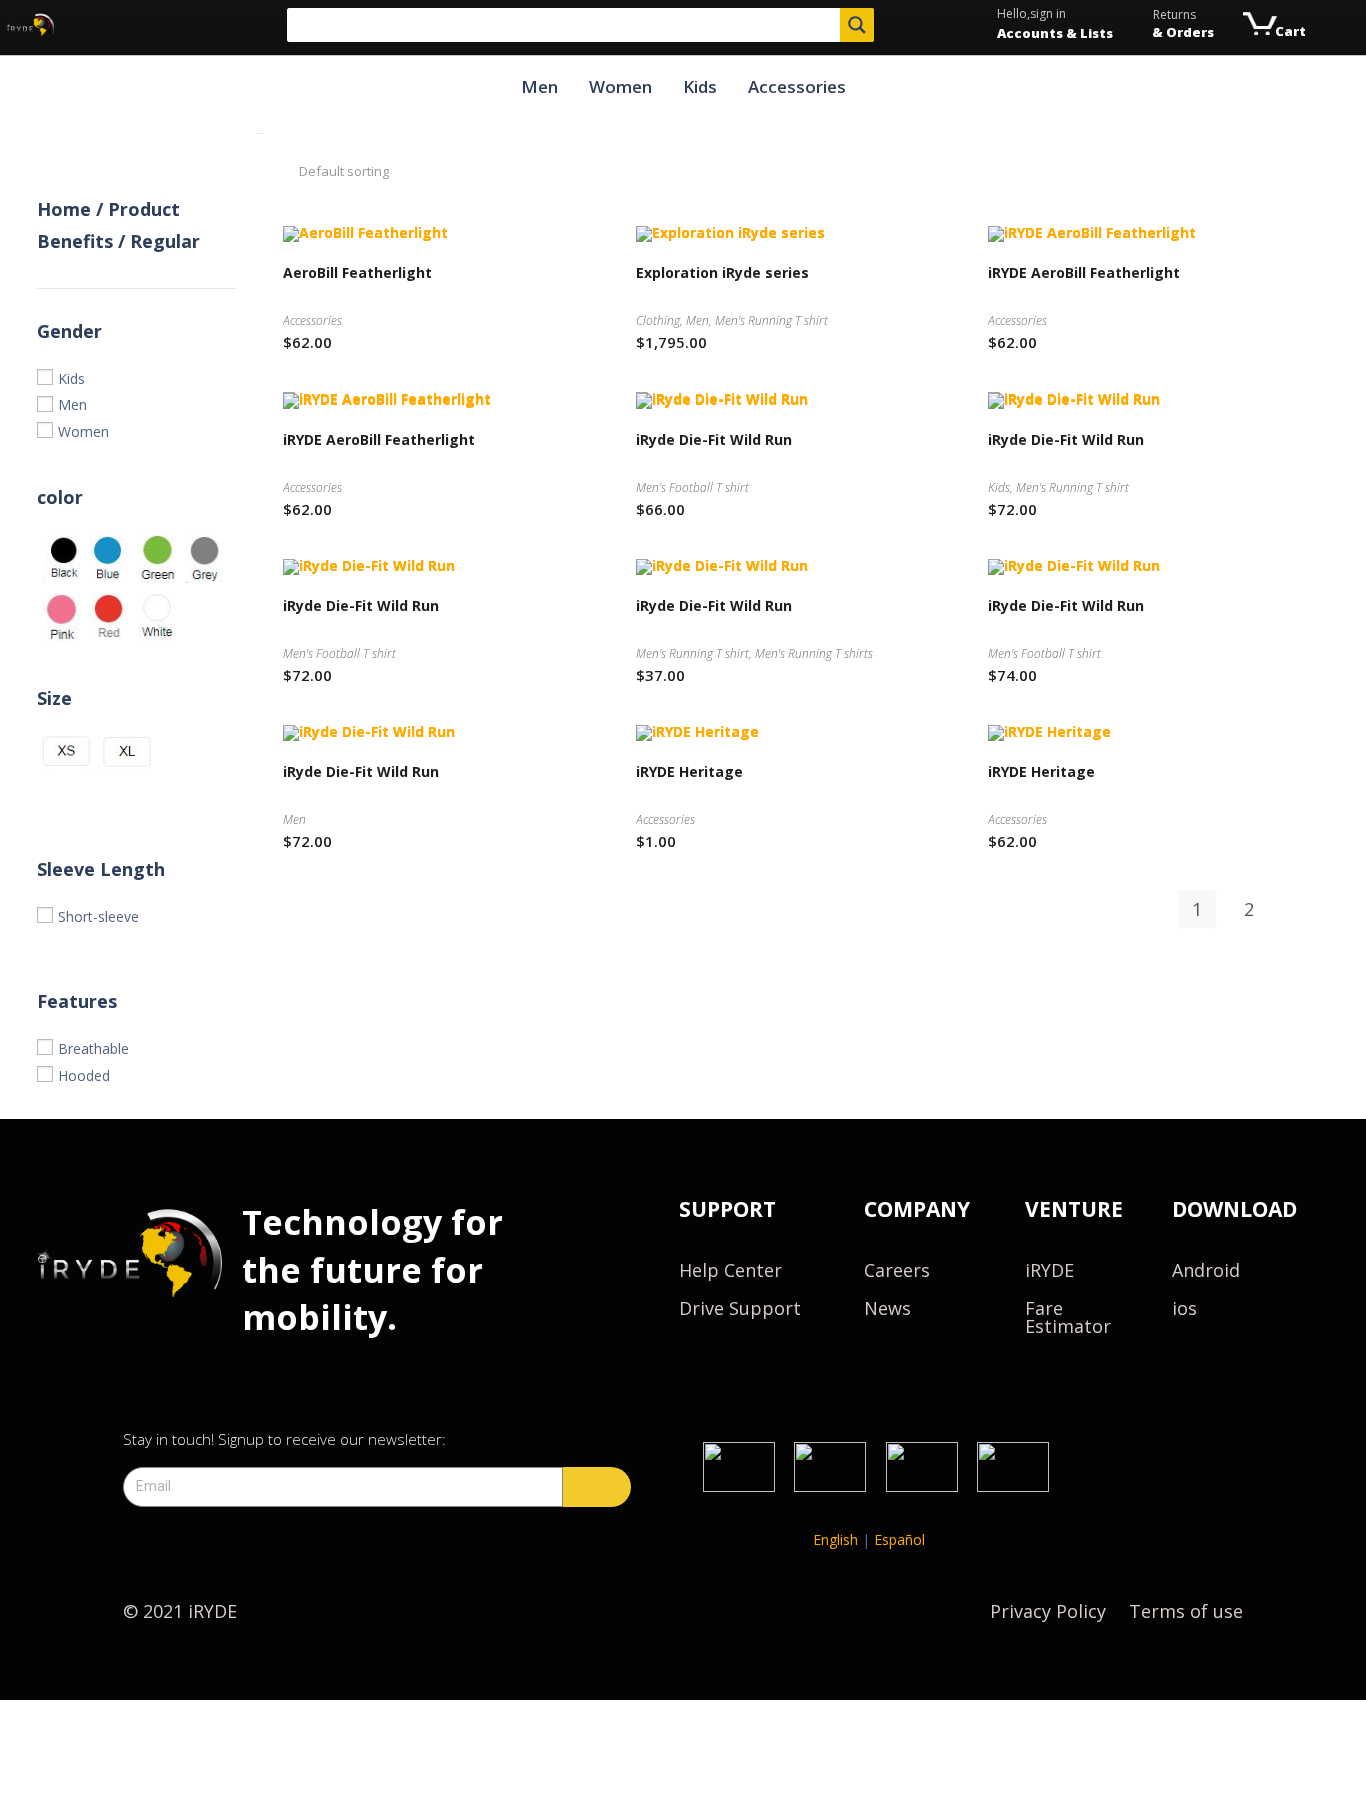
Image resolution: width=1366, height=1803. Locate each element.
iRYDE (1049, 1270)
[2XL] (187, 795)
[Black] (61, 559)
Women (620, 86)
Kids (700, 86)
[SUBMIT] (597, 1487)
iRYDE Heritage (689, 771)
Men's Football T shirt (692, 487)
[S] (187, 752)
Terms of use (1186, 1611)
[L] (127, 795)
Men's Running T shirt (771, 320)
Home (64, 209)
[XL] (127, 752)
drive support (740, 1308)
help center (730, 1270)
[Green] (157, 559)
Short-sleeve (98, 916)
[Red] (109, 617)
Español (899, 1539)
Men (539, 86)
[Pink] (61, 617)
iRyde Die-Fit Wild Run (714, 439)
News (887, 1308)
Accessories (797, 86)
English (835, 1539)
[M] (67, 795)
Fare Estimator (1068, 1317)
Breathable (93, 1048)
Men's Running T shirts (814, 653)
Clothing (658, 320)
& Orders (1183, 32)
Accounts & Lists (1055, 33)
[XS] (67, 752)
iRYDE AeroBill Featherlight (1084, 272)
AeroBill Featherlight (357, 272)
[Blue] (109, 559)
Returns (1174, 14)
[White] (157, 617)
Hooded (84, 1075)
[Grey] (205, 559)
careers (897, 1270)
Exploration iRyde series (722, 272)
